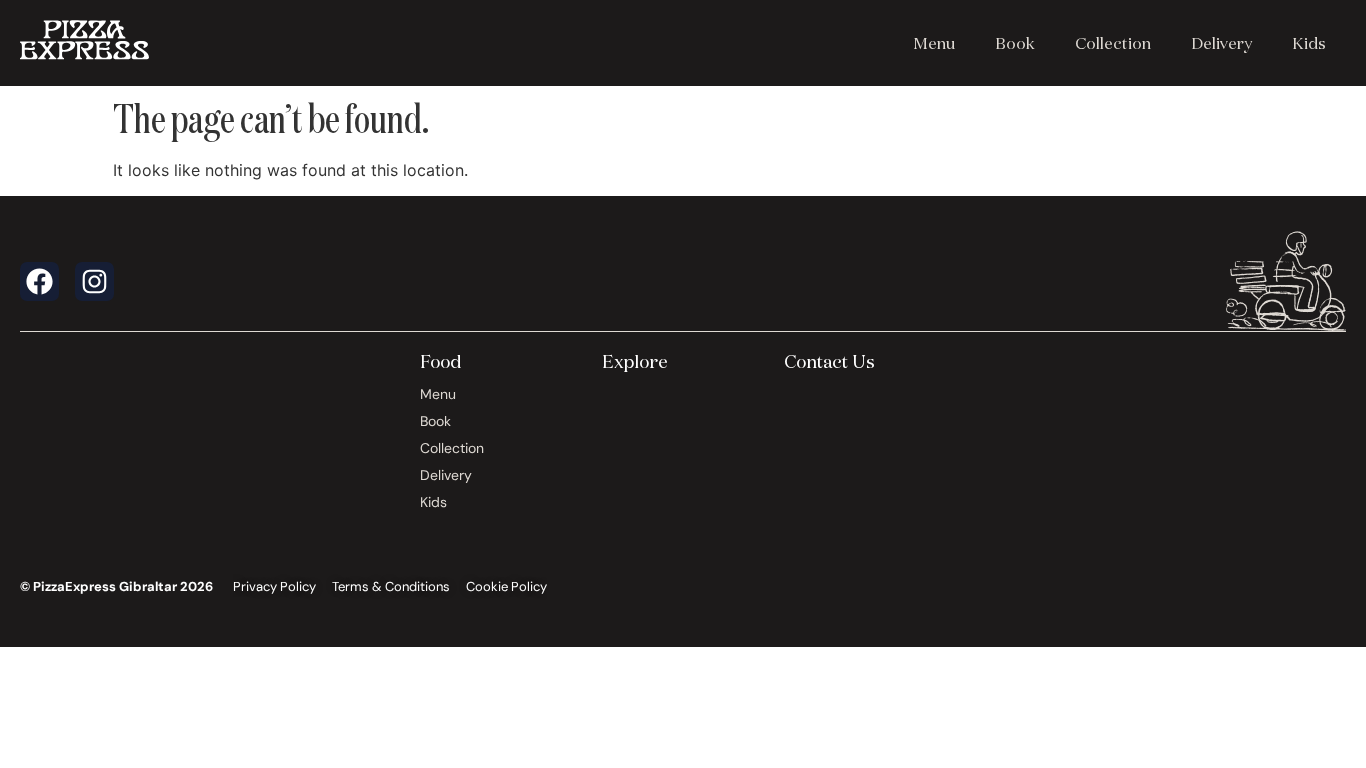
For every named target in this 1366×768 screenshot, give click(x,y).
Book (1015, 43)
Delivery (1221, 43)
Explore (635, 361)
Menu (934, 43)
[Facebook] (39, 281)
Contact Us (829, 361)
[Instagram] (94, 281)
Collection (1113, 43)
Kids (1309, 43)
